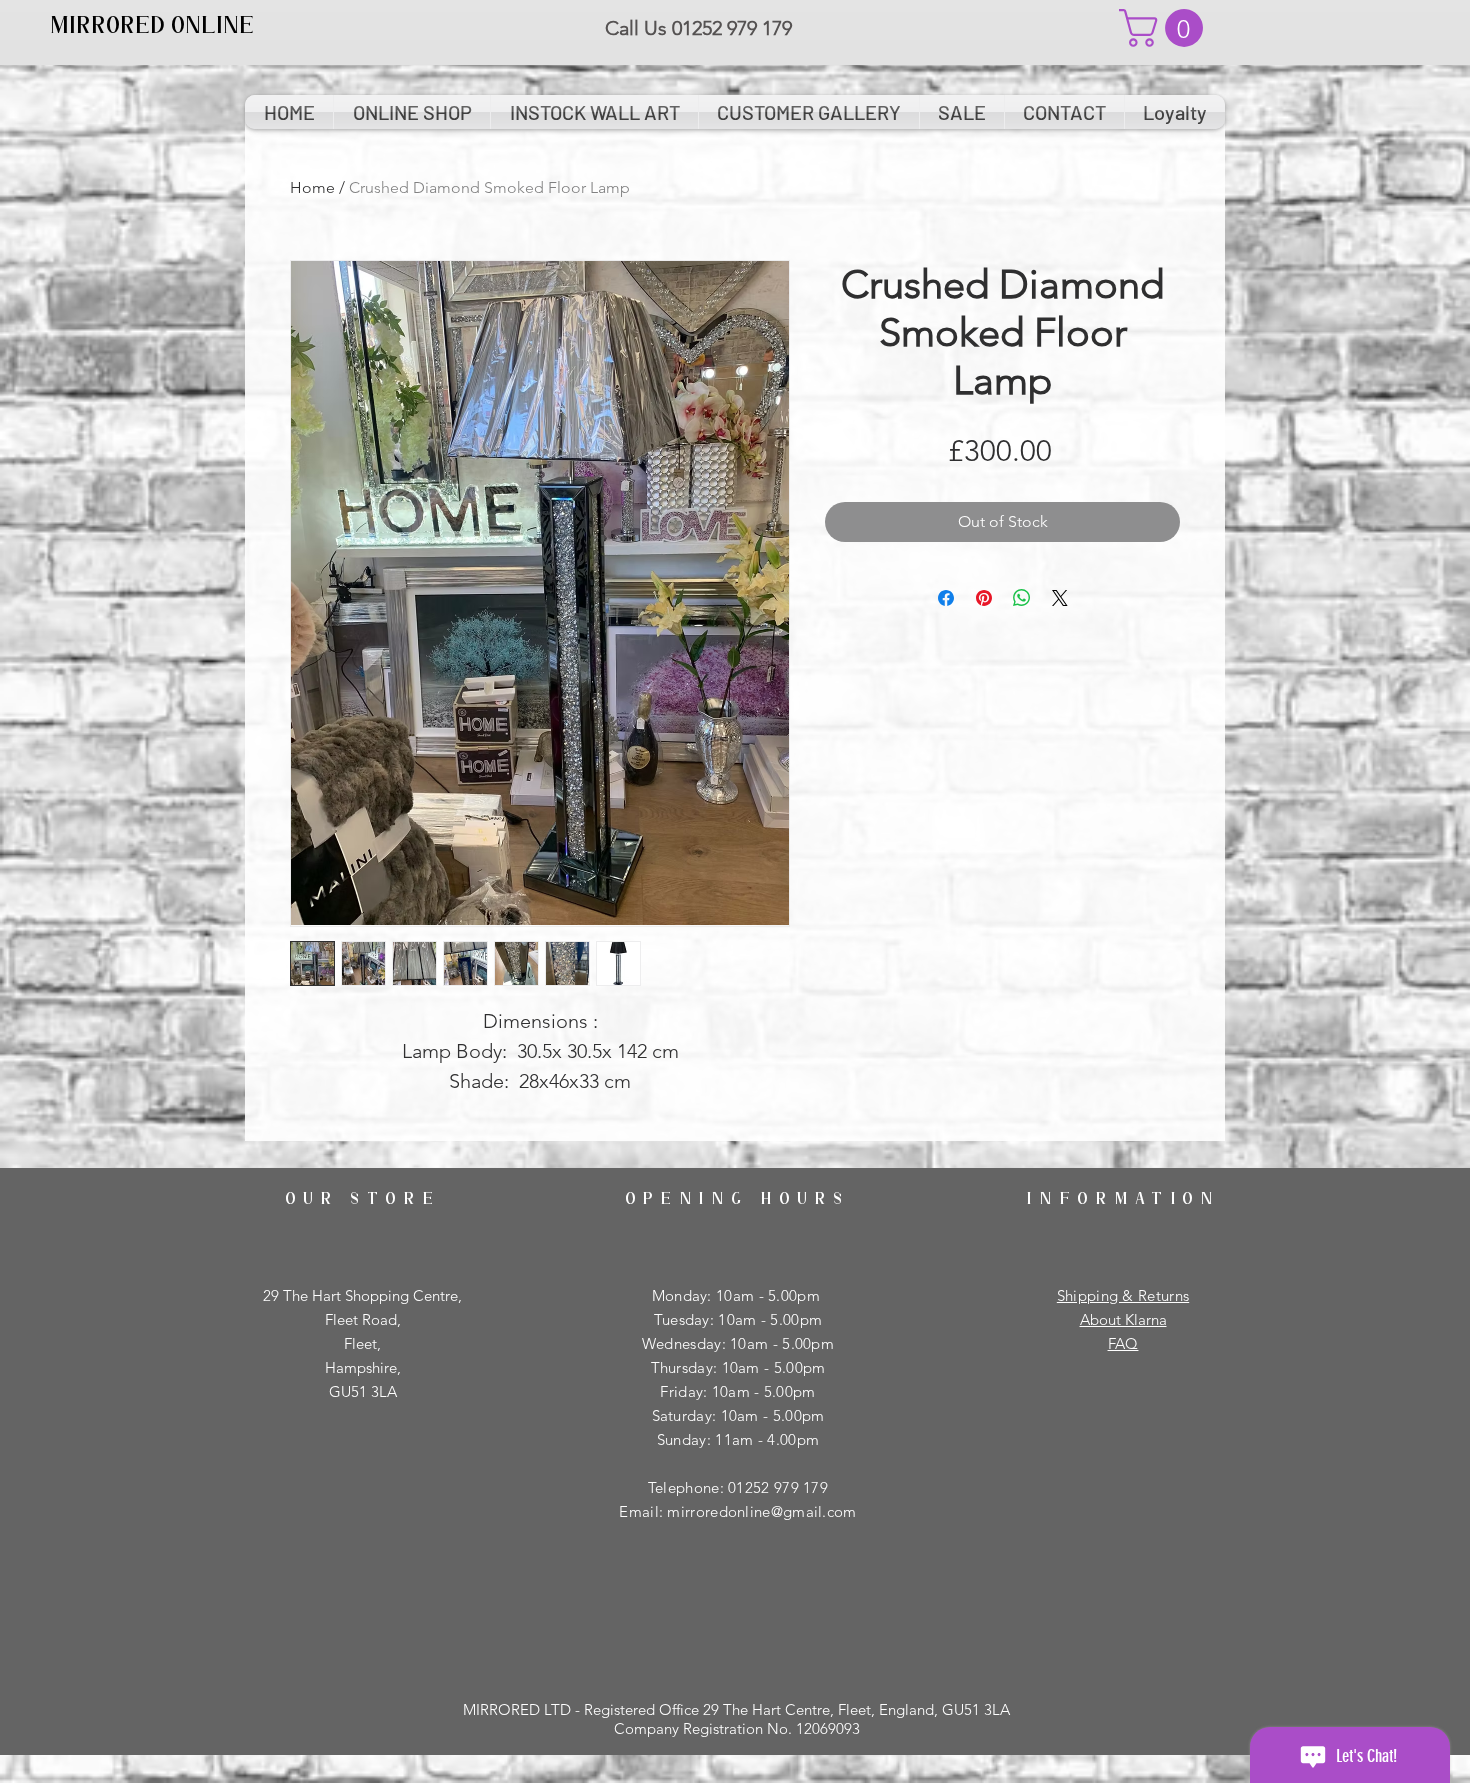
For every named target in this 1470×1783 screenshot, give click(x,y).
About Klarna (1123, 1319)
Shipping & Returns (1123, 1295)
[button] (1165, 28)
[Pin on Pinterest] (984, 598)
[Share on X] (1060, 598)
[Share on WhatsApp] (1022, 598)
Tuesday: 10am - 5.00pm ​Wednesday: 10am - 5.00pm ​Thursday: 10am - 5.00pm (738, 1343)
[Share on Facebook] (946, 598)
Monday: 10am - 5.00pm (738, 1295)
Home (312, 187)
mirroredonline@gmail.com (761, 1511)
